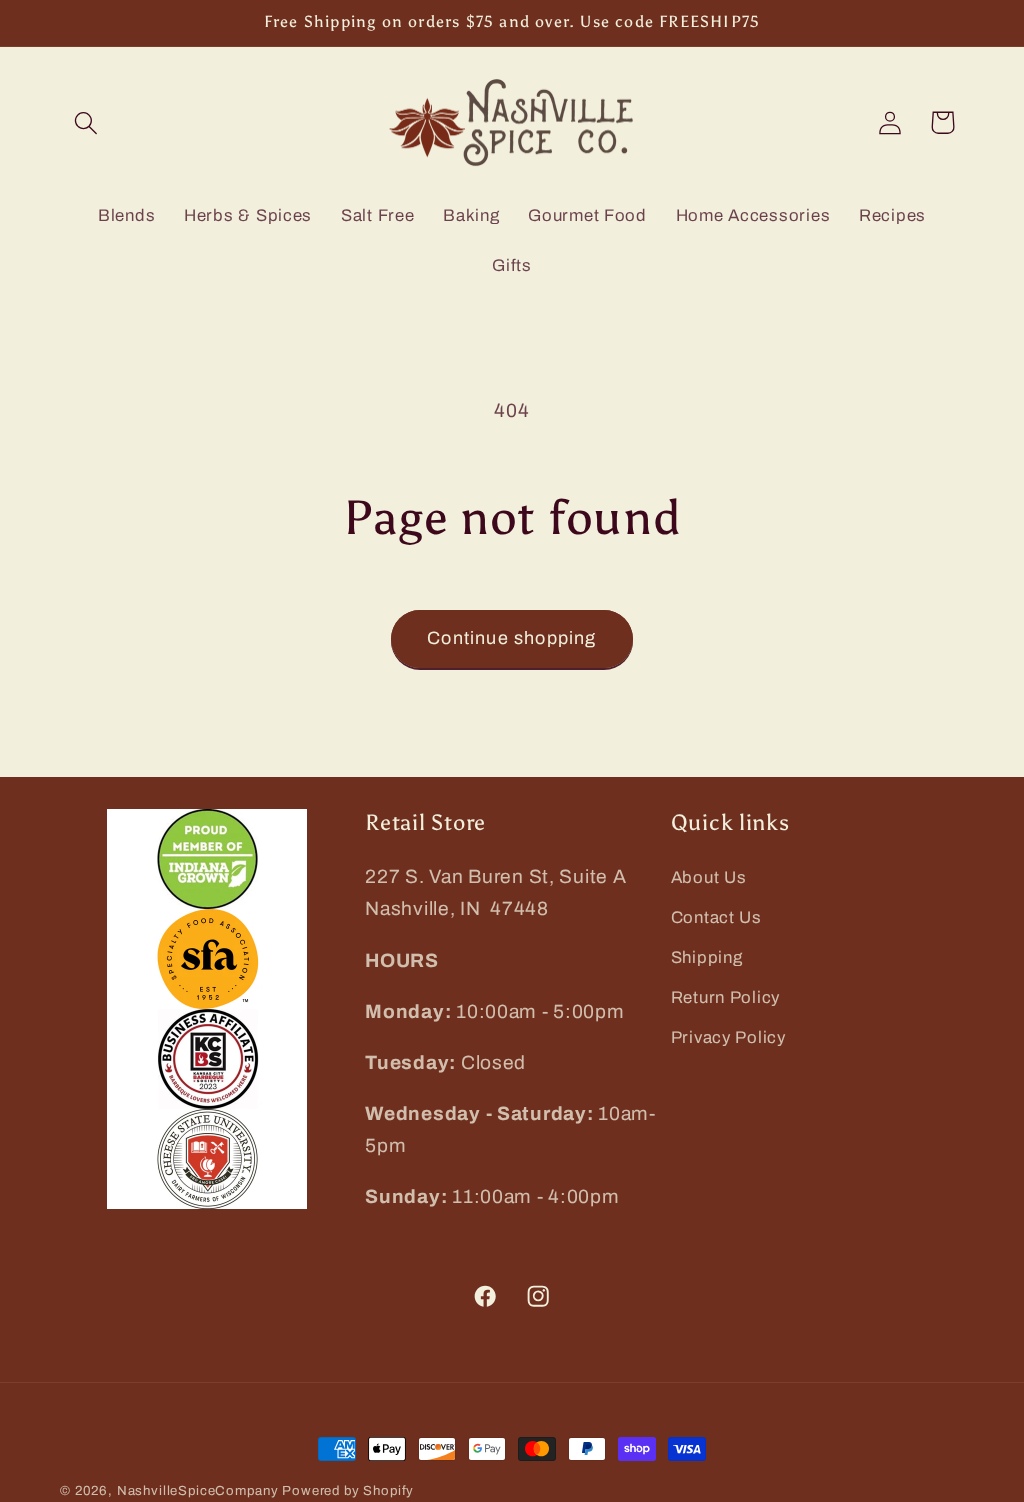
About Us (709, 877)
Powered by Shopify (348, 1490)
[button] (86, 122)
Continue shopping (511, 638)
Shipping (707, 957)
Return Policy (725, 997)
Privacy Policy (728, 1037)
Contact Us (716, 917)
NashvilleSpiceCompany (198, 1490)
